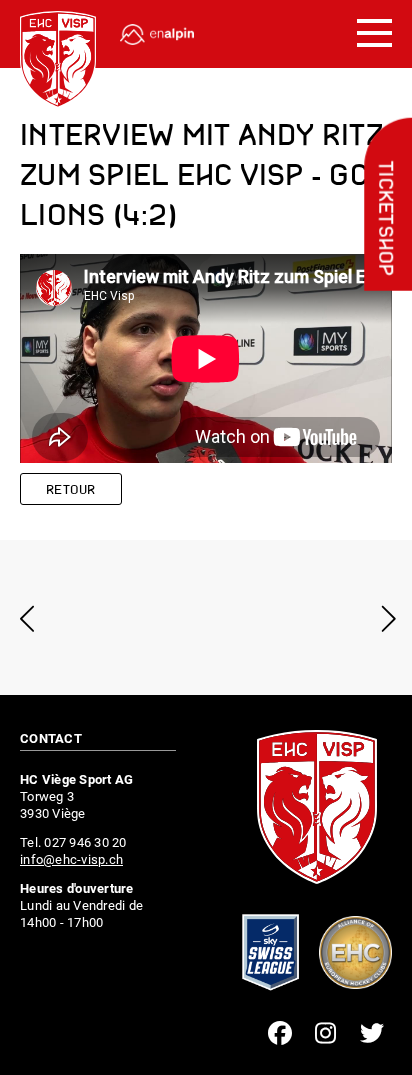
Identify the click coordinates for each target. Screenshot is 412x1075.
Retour (71, 490)
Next (384, 618)
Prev (27, 618)
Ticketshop (384, 219)
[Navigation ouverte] (374, 34)
